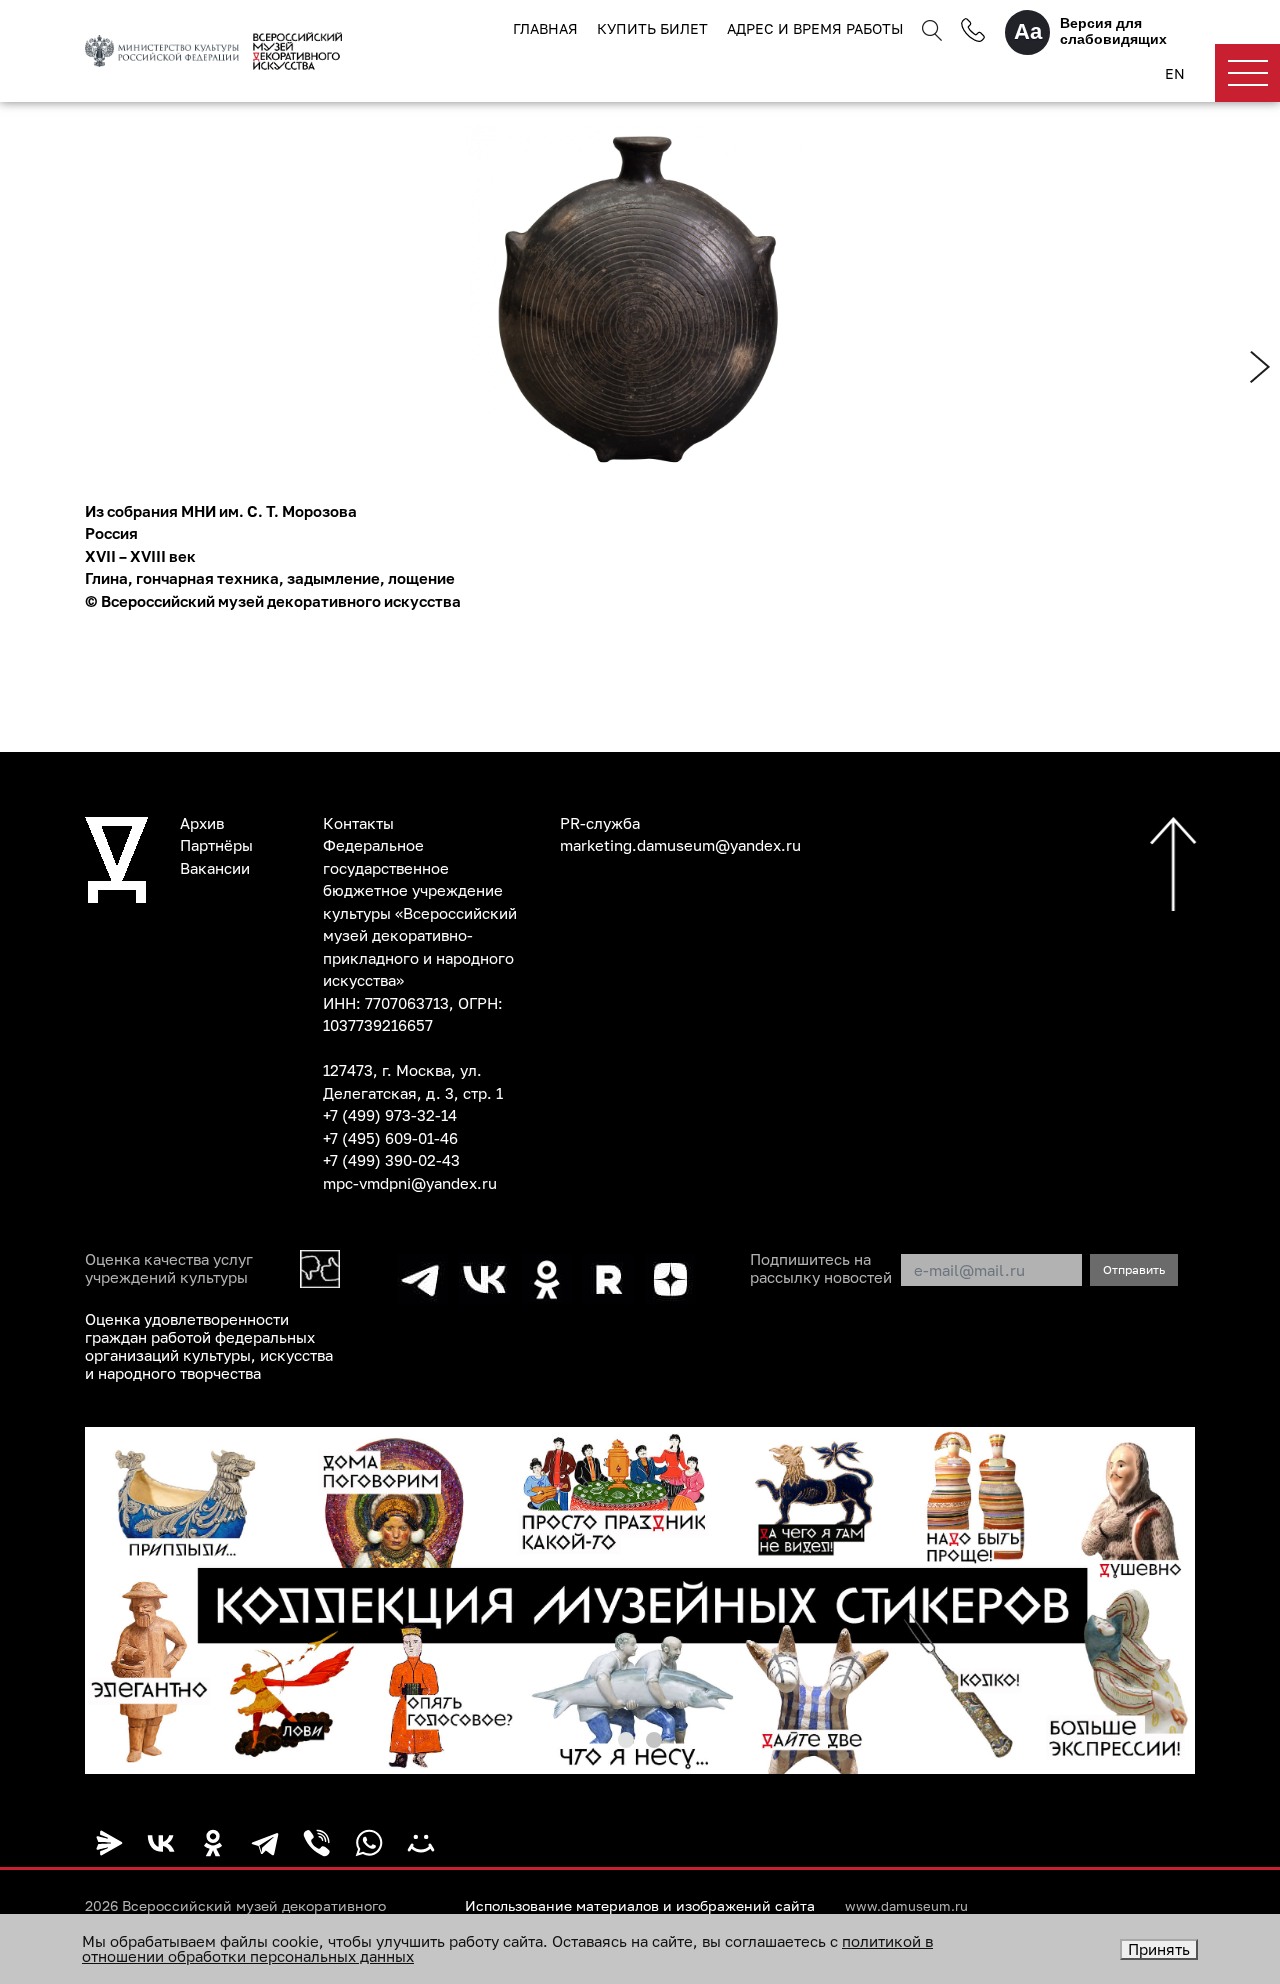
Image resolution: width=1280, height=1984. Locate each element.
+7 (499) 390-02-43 (391, 1160)
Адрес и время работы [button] (815, 28)
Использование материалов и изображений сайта (640, 1906)
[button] (626, 1740)
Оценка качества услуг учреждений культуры (169, 1268)
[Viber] (317, 1843)
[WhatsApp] (369, 1843)
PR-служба (600, 823)
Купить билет (652, 28)
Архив (202, 823)
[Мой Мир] (421, 1843)
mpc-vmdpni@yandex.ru (410, 1183)
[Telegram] (265, 1843)
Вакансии (215, 868)
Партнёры (216, 845)
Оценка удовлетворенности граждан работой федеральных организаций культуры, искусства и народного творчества (209, 1346)
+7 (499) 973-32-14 (390, 1115)
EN (1175, 73)
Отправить (1134, 1269)
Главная (545, 28)
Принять (1159, 1949)
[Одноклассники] (213, 1843)
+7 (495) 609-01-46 (390, 1138)
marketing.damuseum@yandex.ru (680, 845)
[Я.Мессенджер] (109, 1843)
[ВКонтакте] (161, 1843)
